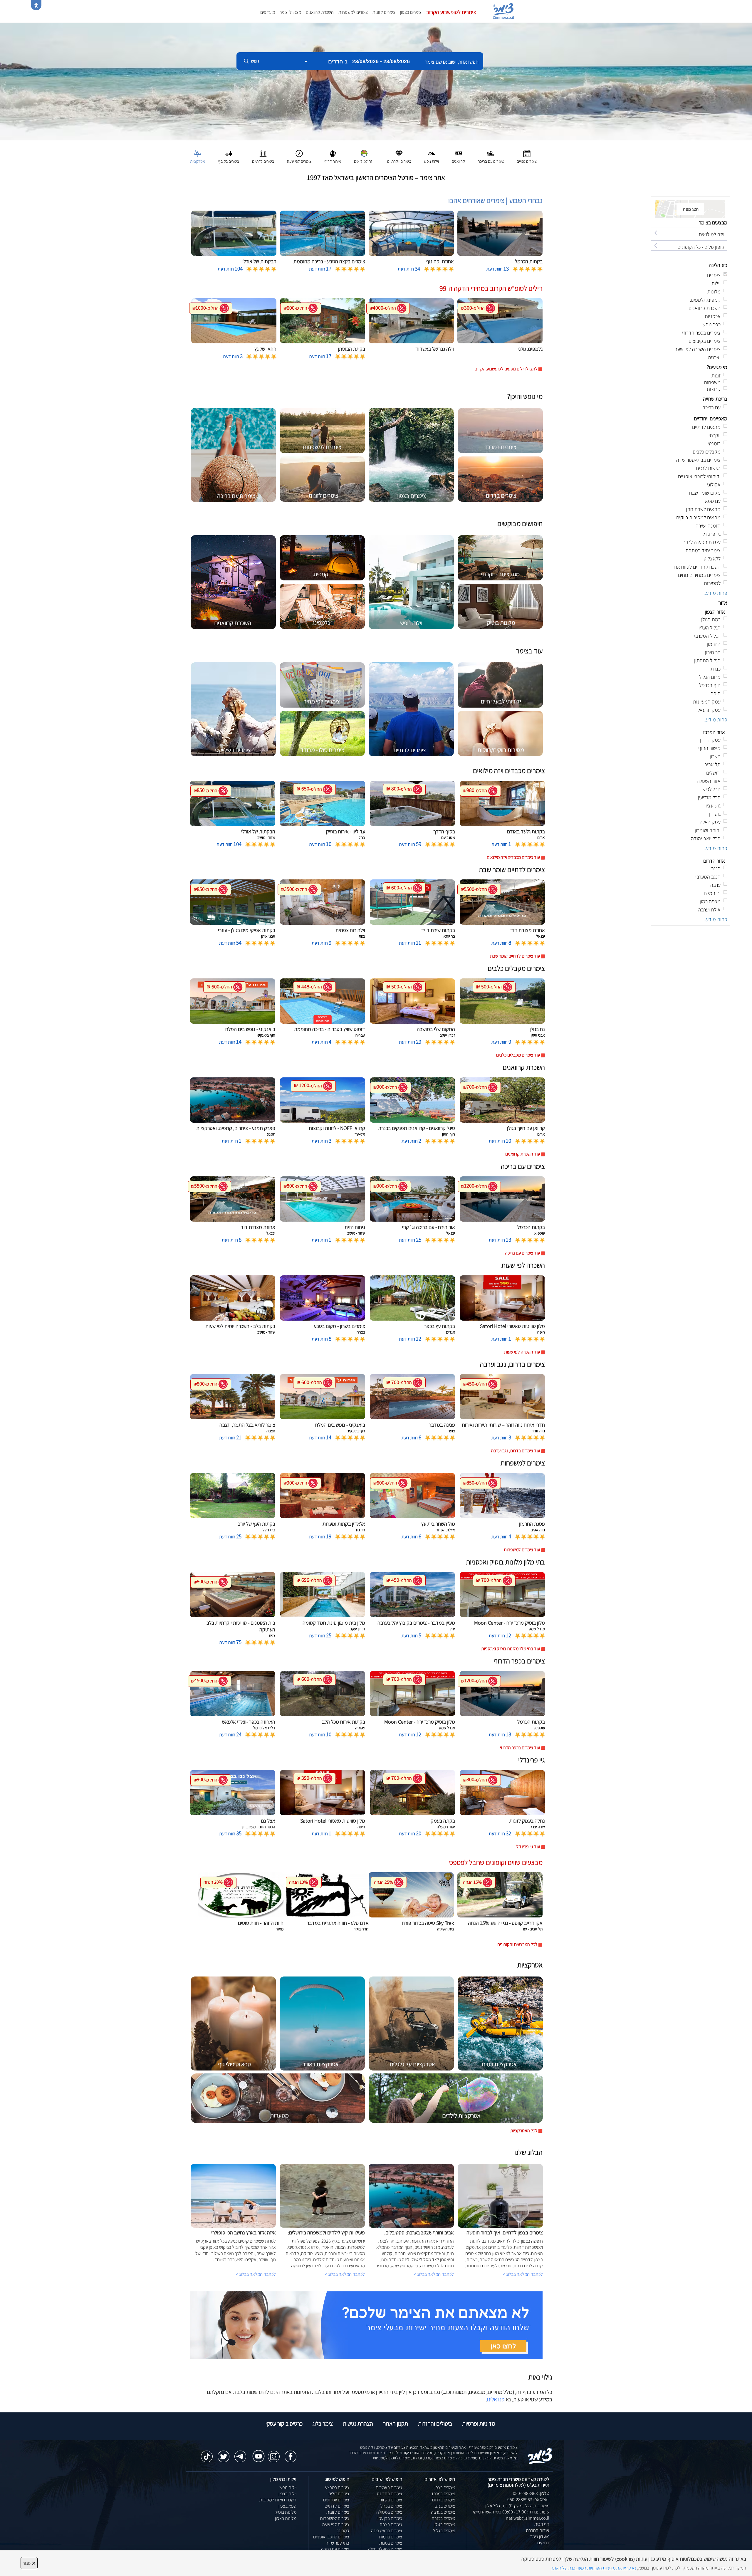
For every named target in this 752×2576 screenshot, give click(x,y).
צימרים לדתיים (337, 2506)
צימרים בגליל (444, 2531)
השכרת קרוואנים (320, 12)
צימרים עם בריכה (335, 2549)
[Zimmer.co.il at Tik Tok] (207, 2454)
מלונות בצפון (286, 2518)
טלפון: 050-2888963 (531, 2493)
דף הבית (542, 2524)
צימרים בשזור (391, 2500)
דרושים (543, 2543)
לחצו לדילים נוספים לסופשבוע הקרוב (506, 369)
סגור (29, 2563)
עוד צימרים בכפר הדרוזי (520, 1748)
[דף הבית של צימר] (376, 81)
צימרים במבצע (337, 2487)
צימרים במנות (391, 2543)
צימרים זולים (339, 2494)
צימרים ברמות (391, 2537)
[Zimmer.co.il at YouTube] (257, 2452)
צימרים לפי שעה (336, 2524)
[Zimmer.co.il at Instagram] (274, 2454)
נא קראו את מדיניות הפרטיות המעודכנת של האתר (594, 2568)
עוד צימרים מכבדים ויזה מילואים (513, 857)
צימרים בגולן (445, 2524)
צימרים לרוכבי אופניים (331, 2537)
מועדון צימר (540, 2536)
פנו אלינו (496, 2399)
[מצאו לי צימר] (366, 2325)
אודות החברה (538, 2530)
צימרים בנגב (445, 2506)
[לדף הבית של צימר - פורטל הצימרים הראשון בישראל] (540, 2456)
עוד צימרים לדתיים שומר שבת (515, 956)
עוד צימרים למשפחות (522, 1550)
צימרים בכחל (391, 2506)
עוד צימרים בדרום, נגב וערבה (516, 1451)
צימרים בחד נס (390, 2494)
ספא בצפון (287, 2506)
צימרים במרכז (443, 2494)
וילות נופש (288, 2487)
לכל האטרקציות (524, 2131)
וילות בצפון (287, 2494)
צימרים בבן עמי (390, 2518)
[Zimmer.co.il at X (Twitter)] (224, 2454)
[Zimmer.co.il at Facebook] (291, 2454)
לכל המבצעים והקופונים (517, 1944)
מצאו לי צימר (290, 12)
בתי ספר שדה (338, 2543)
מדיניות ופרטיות (479, 2424)
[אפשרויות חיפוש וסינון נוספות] (212, 90)
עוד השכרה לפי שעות (522, 1352)
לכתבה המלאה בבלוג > (256, 2274)
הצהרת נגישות (358, 2424)
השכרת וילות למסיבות (278, 2500)
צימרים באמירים (389, 2487)
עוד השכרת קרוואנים (523, 1154)
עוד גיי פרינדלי (528, 1847)
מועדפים (268, 12)
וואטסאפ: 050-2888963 (528, 2499)
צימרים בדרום (444, 2500)
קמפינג (343, 2531)
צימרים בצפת (391, 2524)
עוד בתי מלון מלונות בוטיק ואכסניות (511, 1649)
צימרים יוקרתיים (336, 2500)
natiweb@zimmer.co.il (528, 2518)
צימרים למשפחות (353, 12)
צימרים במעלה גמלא (385, 2549)
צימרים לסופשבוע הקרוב (451, 12)
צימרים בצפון (411, 12)
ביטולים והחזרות (435, 2424)
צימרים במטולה (389, 2512)
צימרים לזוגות (384, 12)
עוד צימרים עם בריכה (522, 1253)
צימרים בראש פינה (387, 2531)
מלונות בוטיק (286, 2512)
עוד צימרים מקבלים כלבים (518, 1055)
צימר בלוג (323, 2424)
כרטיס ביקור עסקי (284, 2424)
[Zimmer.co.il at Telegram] (240, 2454)
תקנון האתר (396, 2424)
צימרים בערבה (443, 2512)
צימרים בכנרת (443, 2518)
